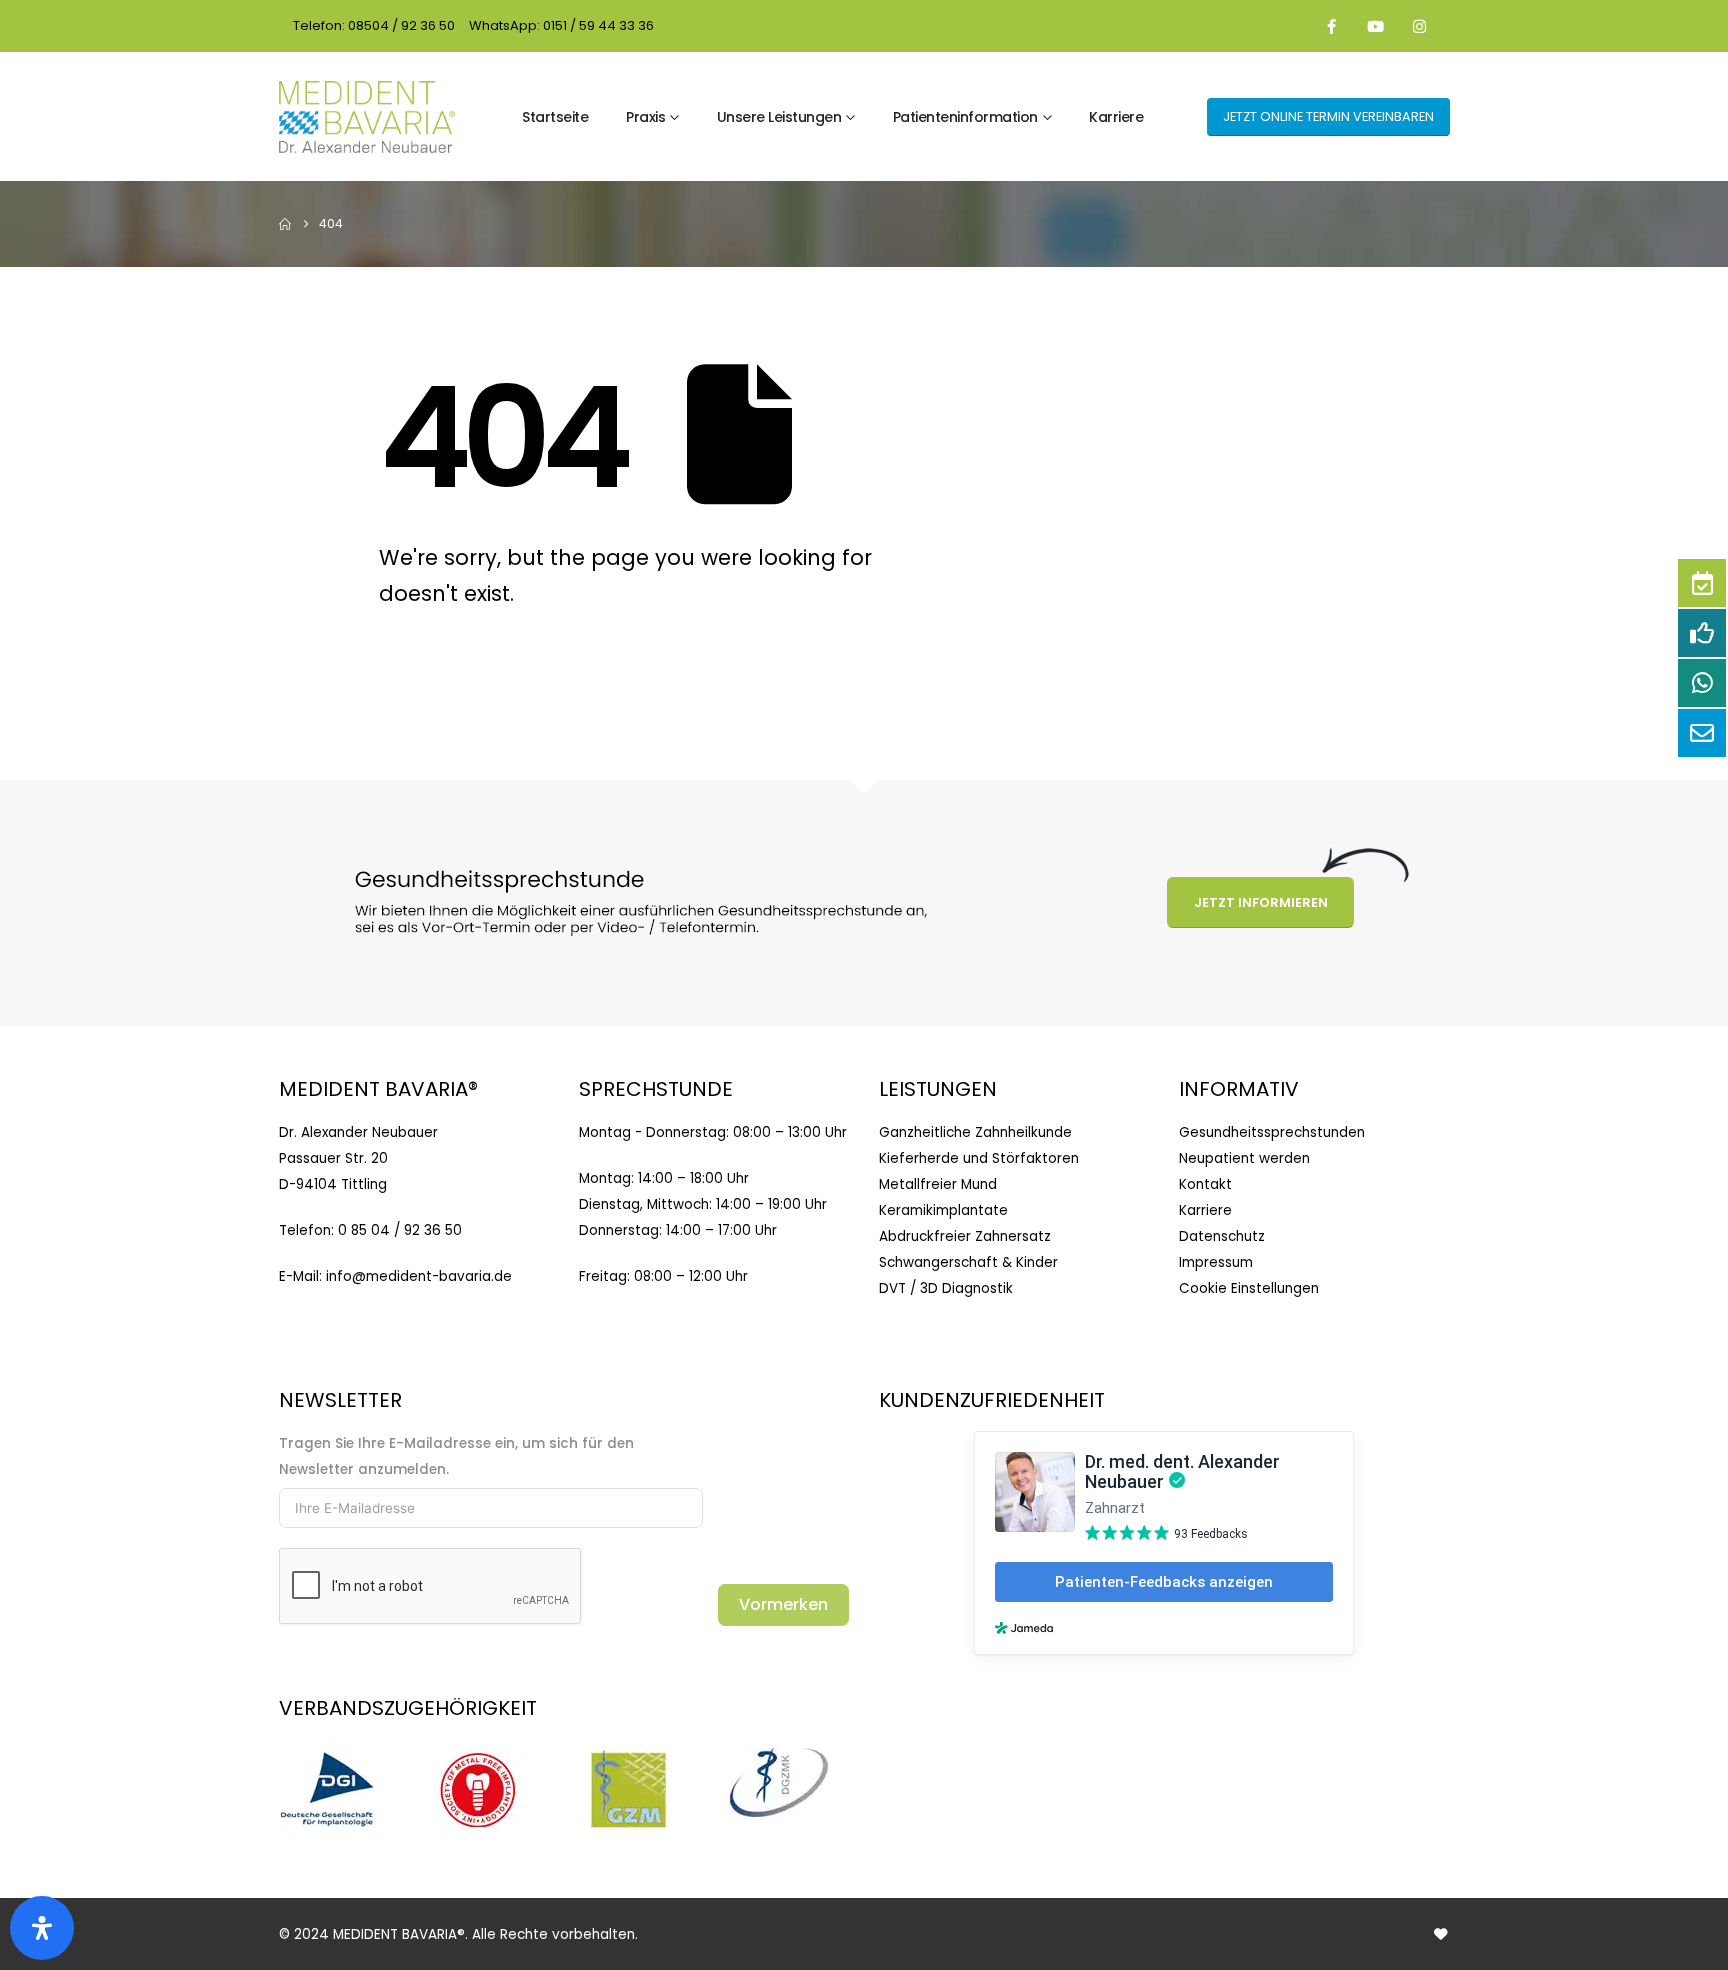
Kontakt (1205, 1184)
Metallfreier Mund (938, 1184)
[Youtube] (1376, 26)
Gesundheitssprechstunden (1272, 1132)
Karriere (1116, 117)
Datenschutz (1222, 1236)
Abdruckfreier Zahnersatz (965, 1236)
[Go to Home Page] (285, 224)
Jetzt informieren (1261, 902)
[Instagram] (1420, 26)
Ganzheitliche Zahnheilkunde (975, 1132)
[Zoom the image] (329, 1751)
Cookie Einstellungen (1249, 1288)
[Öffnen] (42, 1928)
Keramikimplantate (943, 1210)
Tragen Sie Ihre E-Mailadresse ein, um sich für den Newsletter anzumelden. (456, 1456)
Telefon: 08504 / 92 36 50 (374, 25)
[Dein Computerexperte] (1440, 1934)
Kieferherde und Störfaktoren (979, 1158)
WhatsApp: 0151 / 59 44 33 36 (561, 25)
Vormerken (783, 1604)
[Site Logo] (367, 117)
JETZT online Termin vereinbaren (1328, 116)
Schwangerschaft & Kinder (968, 1262)
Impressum (1216, 1262)
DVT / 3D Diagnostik (946, 1288)
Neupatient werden (1244, 1158)
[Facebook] (1332, 26)
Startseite (555, 117)
